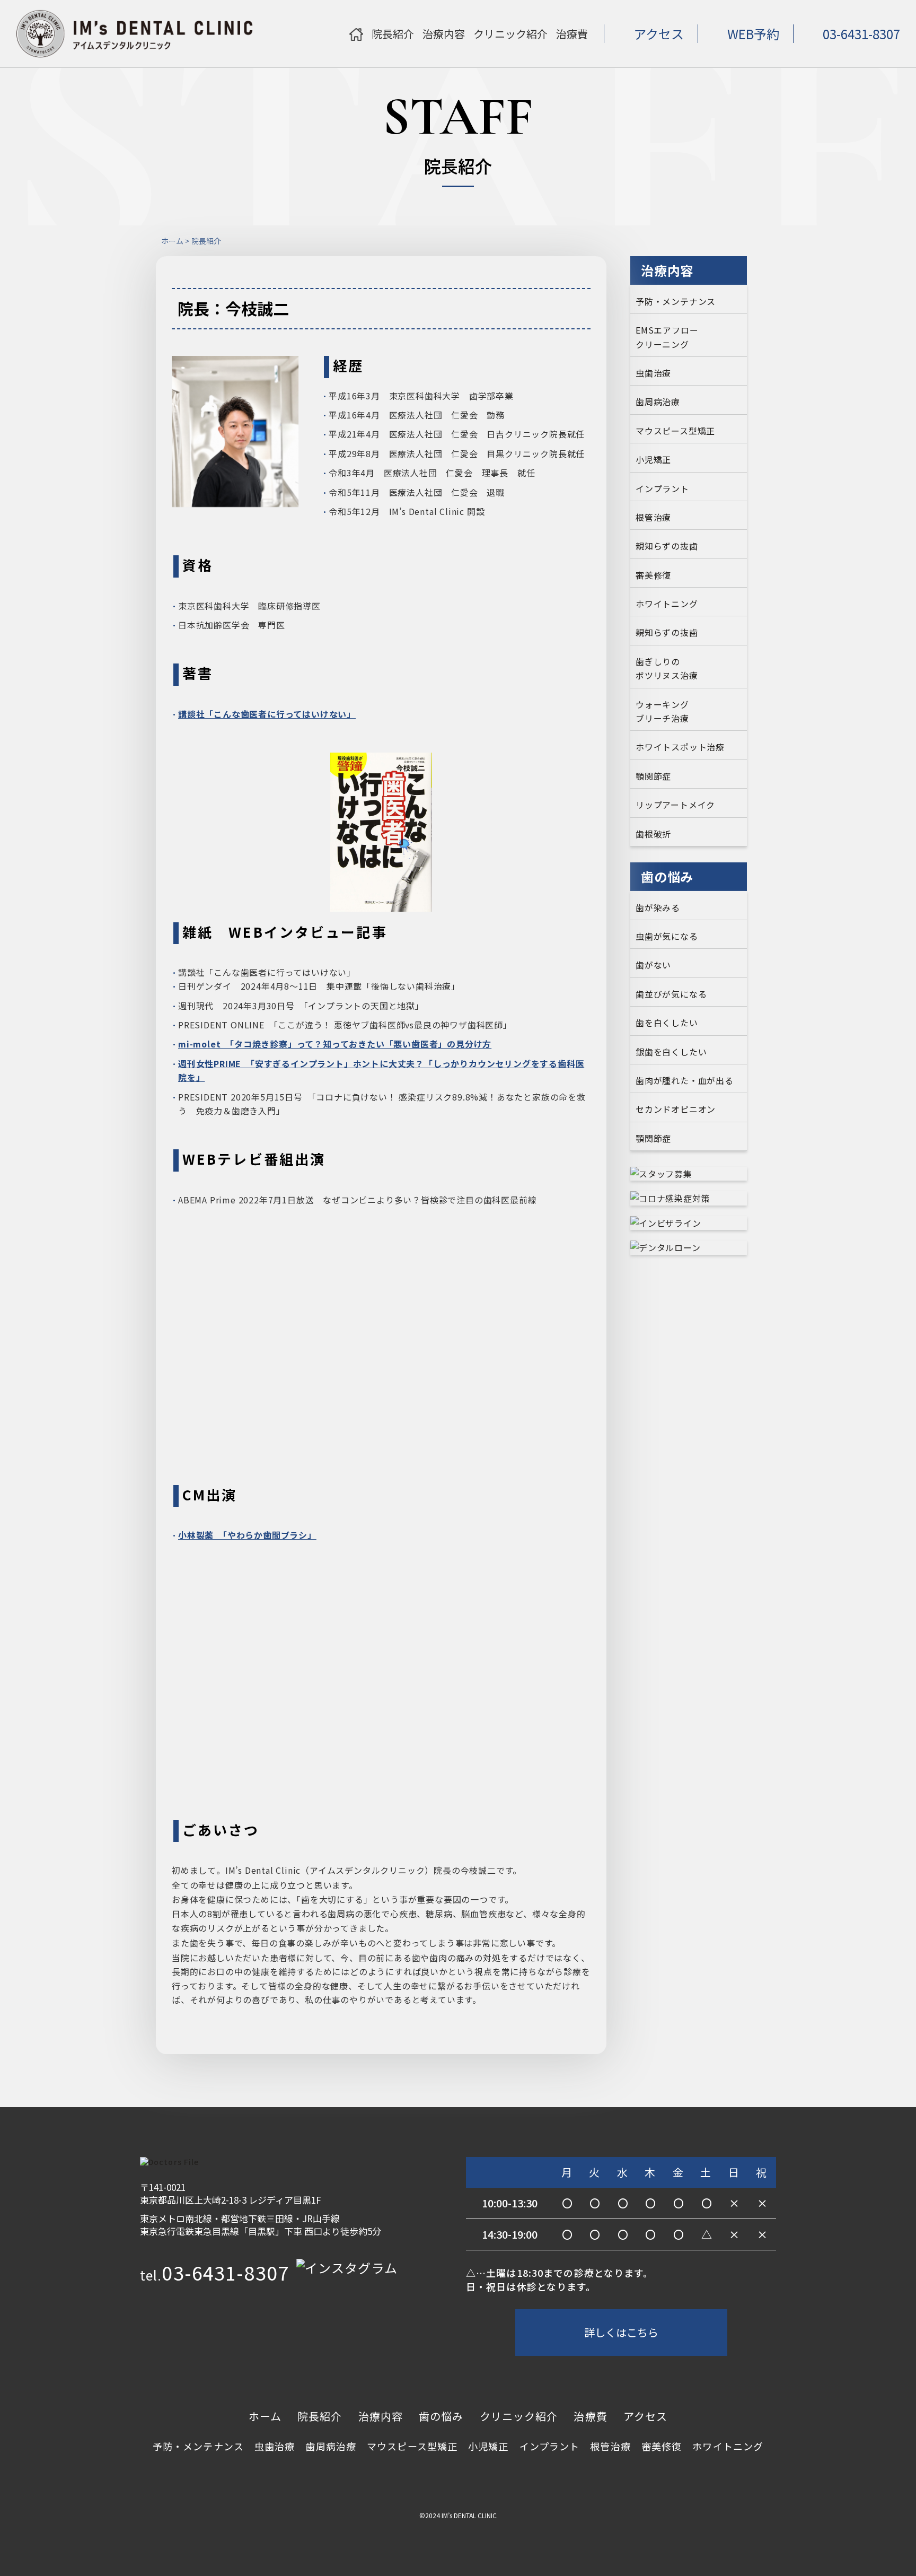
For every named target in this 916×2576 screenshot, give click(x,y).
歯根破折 (653, 834)
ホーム (172, 241)
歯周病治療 (658, 401)
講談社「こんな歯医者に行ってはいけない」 (267, 714)
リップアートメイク (675, 805)
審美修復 (653, 575)
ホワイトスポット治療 (680, 747)
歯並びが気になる (671, 994)
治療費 (590, 2416)
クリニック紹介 (519, 2416)
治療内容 (381, 2416)
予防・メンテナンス (676, 301)
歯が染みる (658, 907)
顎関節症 (653, 776)
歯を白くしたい (667, 1023)
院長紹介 (320, 2416)
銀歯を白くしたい (671, 1052)
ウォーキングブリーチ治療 (662, 711)
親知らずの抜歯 (667, 546)
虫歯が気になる (667, 936)
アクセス (659, 34)
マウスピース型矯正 (675, 431)
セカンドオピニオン (676, 1109)
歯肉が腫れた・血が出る (685, 1080)
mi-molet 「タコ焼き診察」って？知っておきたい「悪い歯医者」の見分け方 (335, 1044)
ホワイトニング (667, 604)
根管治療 (653, 517)
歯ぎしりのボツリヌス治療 (667, 668)
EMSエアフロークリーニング (667, 337)
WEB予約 (753, 34)
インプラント (662, 488)
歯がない (653, 965)
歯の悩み (441, 2416)
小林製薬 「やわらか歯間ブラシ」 (247, 1535)
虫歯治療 (653, 373)
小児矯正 (653, 459)
